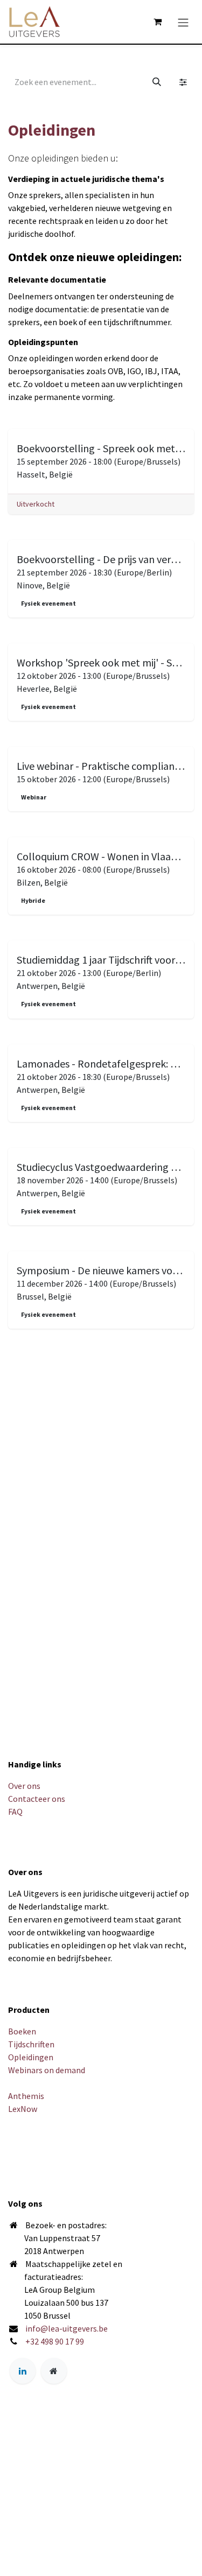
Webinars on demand (47, 2070)
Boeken (22, 2031)
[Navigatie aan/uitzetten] (183, 22)
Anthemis (26, 2096)
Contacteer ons (37, 1799)
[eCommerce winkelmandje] (157, 22)
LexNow (23, 2109)
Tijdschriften (31, 2044)
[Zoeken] (157, 82)
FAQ (15, 1812)
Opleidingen (31, 2057)
